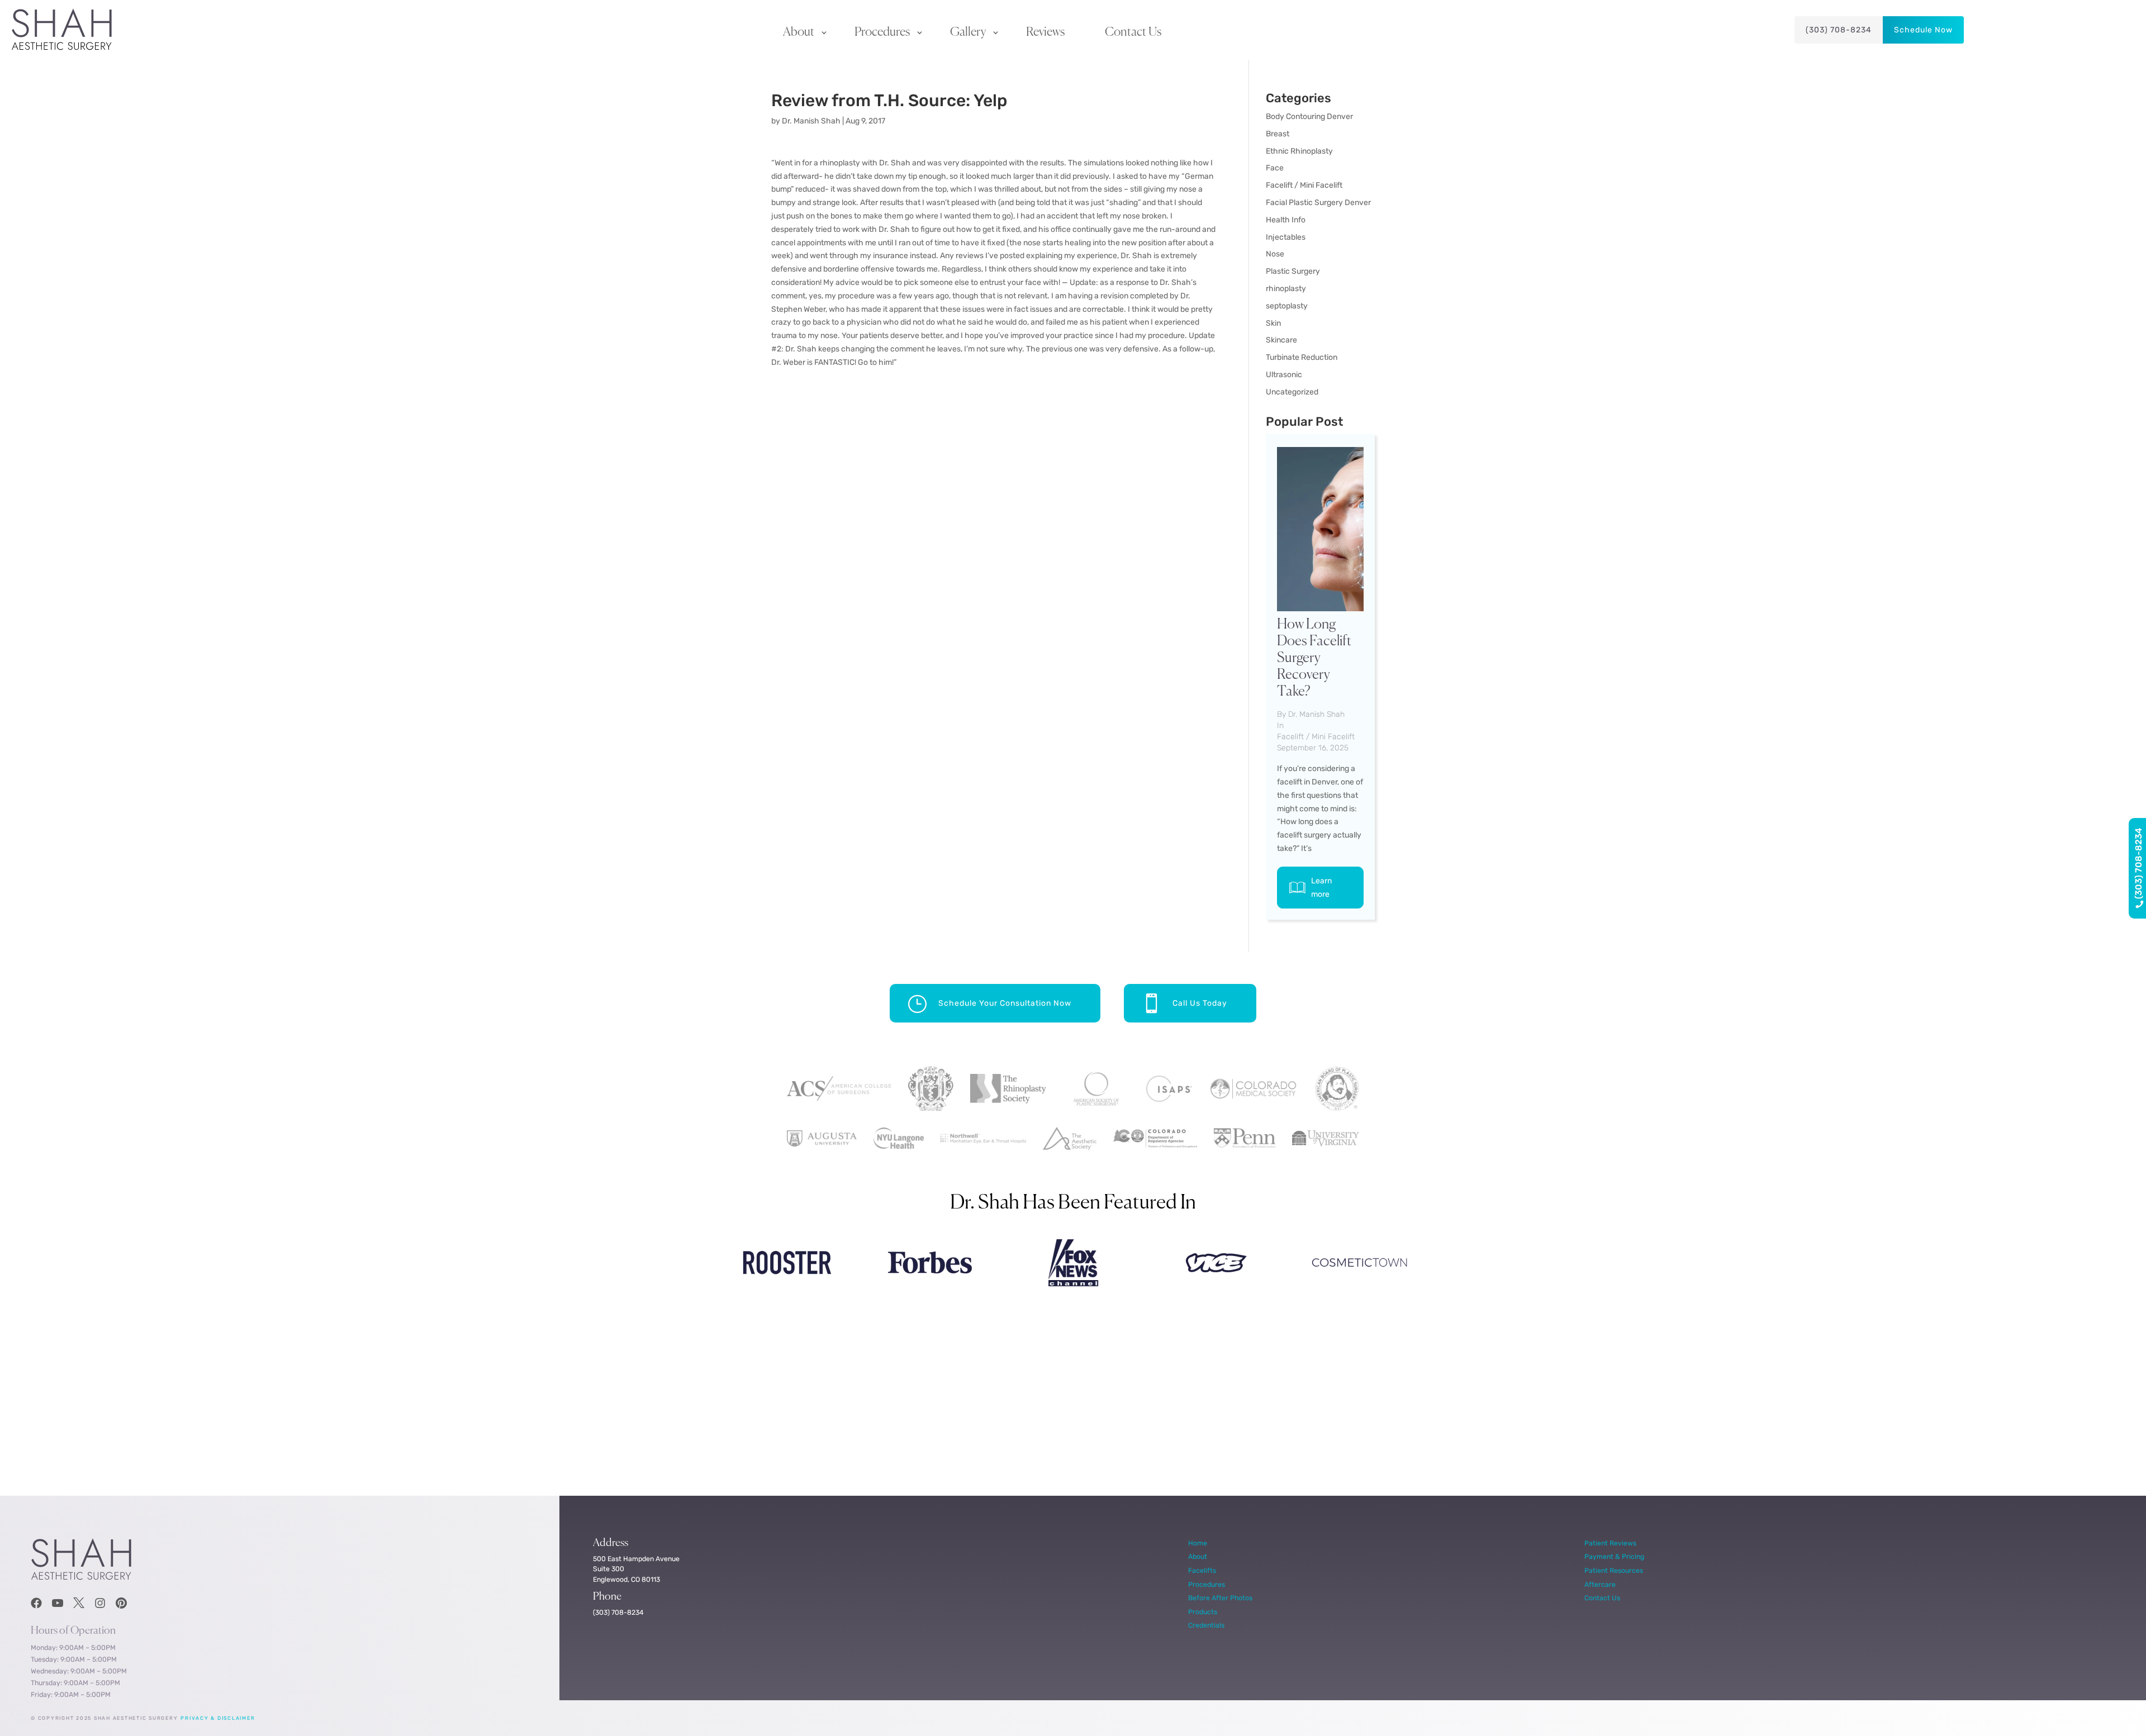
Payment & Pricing (1614, 1556)
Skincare (1281, 340)
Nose (1275, 254)
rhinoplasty (1286, 289)
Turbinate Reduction (1302, 357)
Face (1275, 168)
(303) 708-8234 (1839, 30)
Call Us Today (1200, 1003)
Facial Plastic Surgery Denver (1318, 203)
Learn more (1321, 888)
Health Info (1286, 220)
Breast (1278, 134)
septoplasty (1287, 306)
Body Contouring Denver (1309, 116)
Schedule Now (1923, 30)
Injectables (1286, 237)
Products (1203, 1612)
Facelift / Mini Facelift (1304, 185)
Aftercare (1600, 1584)
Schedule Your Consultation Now (1005, 1003)
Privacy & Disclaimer (218, 1718)
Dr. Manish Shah (811, 121)
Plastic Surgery (1293, 271)
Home (1198, 1543)
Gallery (968, 32)
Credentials (1206, 1625)
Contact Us (1133, 32)
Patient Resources (1614, 1570)
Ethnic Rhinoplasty (1299, 151)
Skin (1273, 323)
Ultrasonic (1284, 375)
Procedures (882, 32)
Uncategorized (1292, 392)
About (799, 32)
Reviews (1045, 32)
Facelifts (1202, 1570)
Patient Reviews (1610, 1543)
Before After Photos (1220, 1598)
